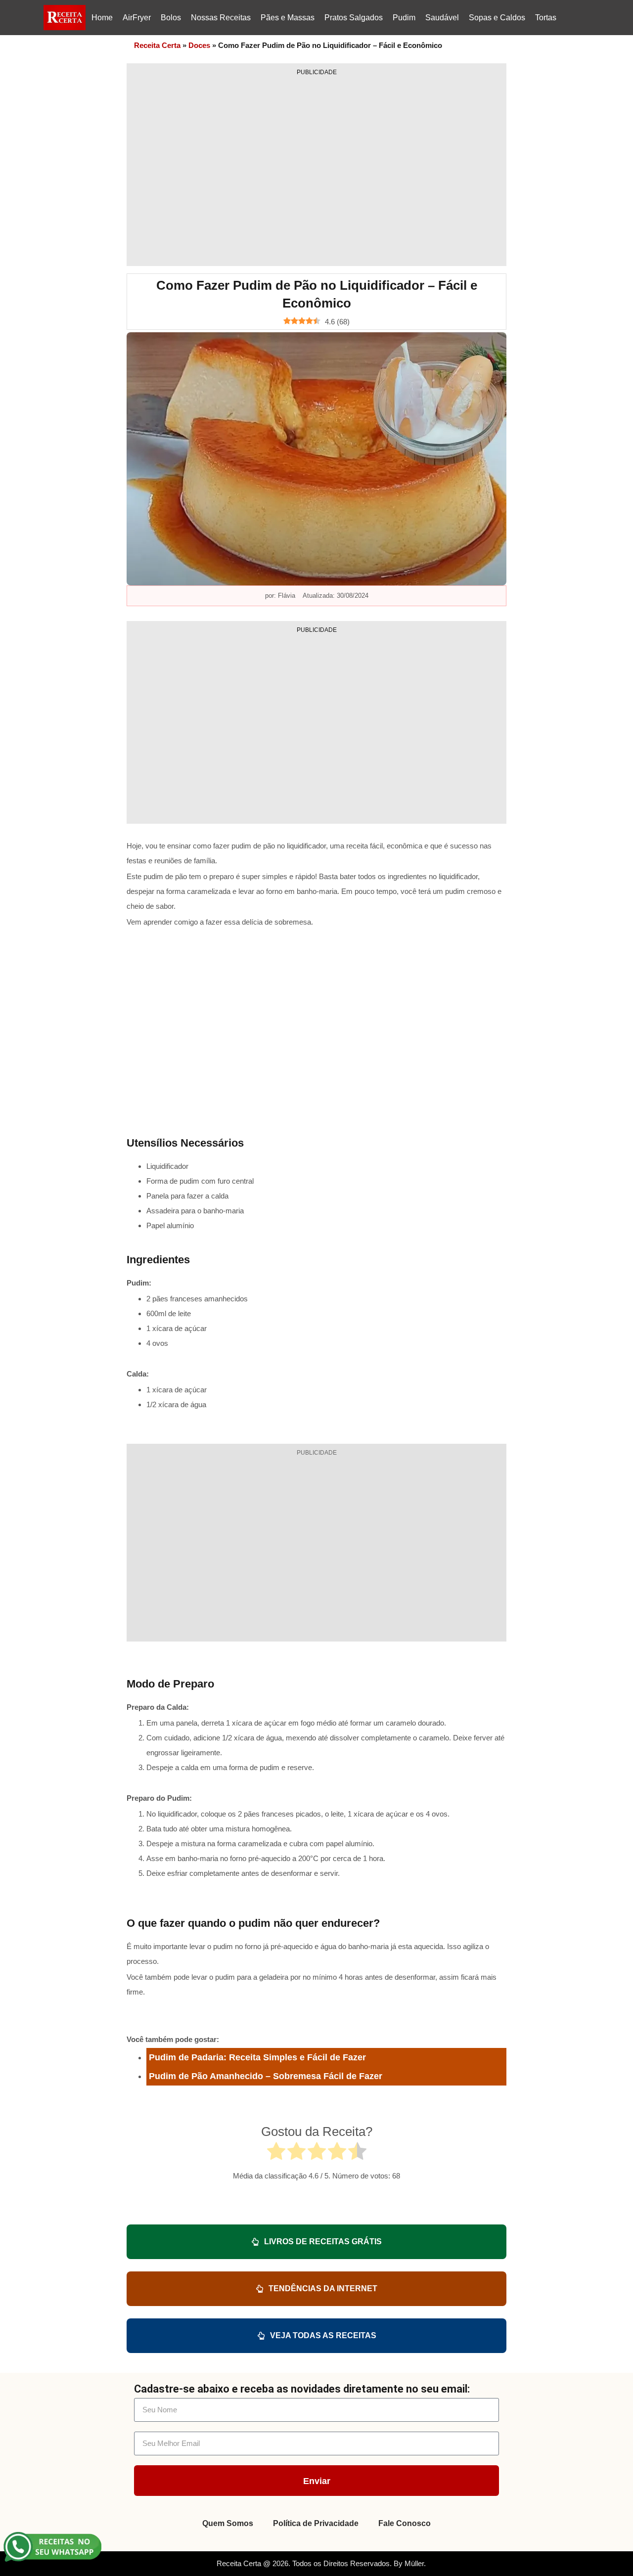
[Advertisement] (316, 168)
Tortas (546, 18)
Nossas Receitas (221, 18)
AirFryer (137, 18)
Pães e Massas (288, 18)
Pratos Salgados (354, 18)
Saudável (442, 18)
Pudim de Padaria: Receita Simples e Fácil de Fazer (257, 2057)
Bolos (171, 18)
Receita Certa (157, 45)
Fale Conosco (405, 2523)
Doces (199, 45)
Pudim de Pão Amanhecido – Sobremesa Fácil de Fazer (266, 2076)
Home (102, 18)
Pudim (404, 18)
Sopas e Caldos (497, 18)
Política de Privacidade (316, 2523)
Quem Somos (228, 2523)
